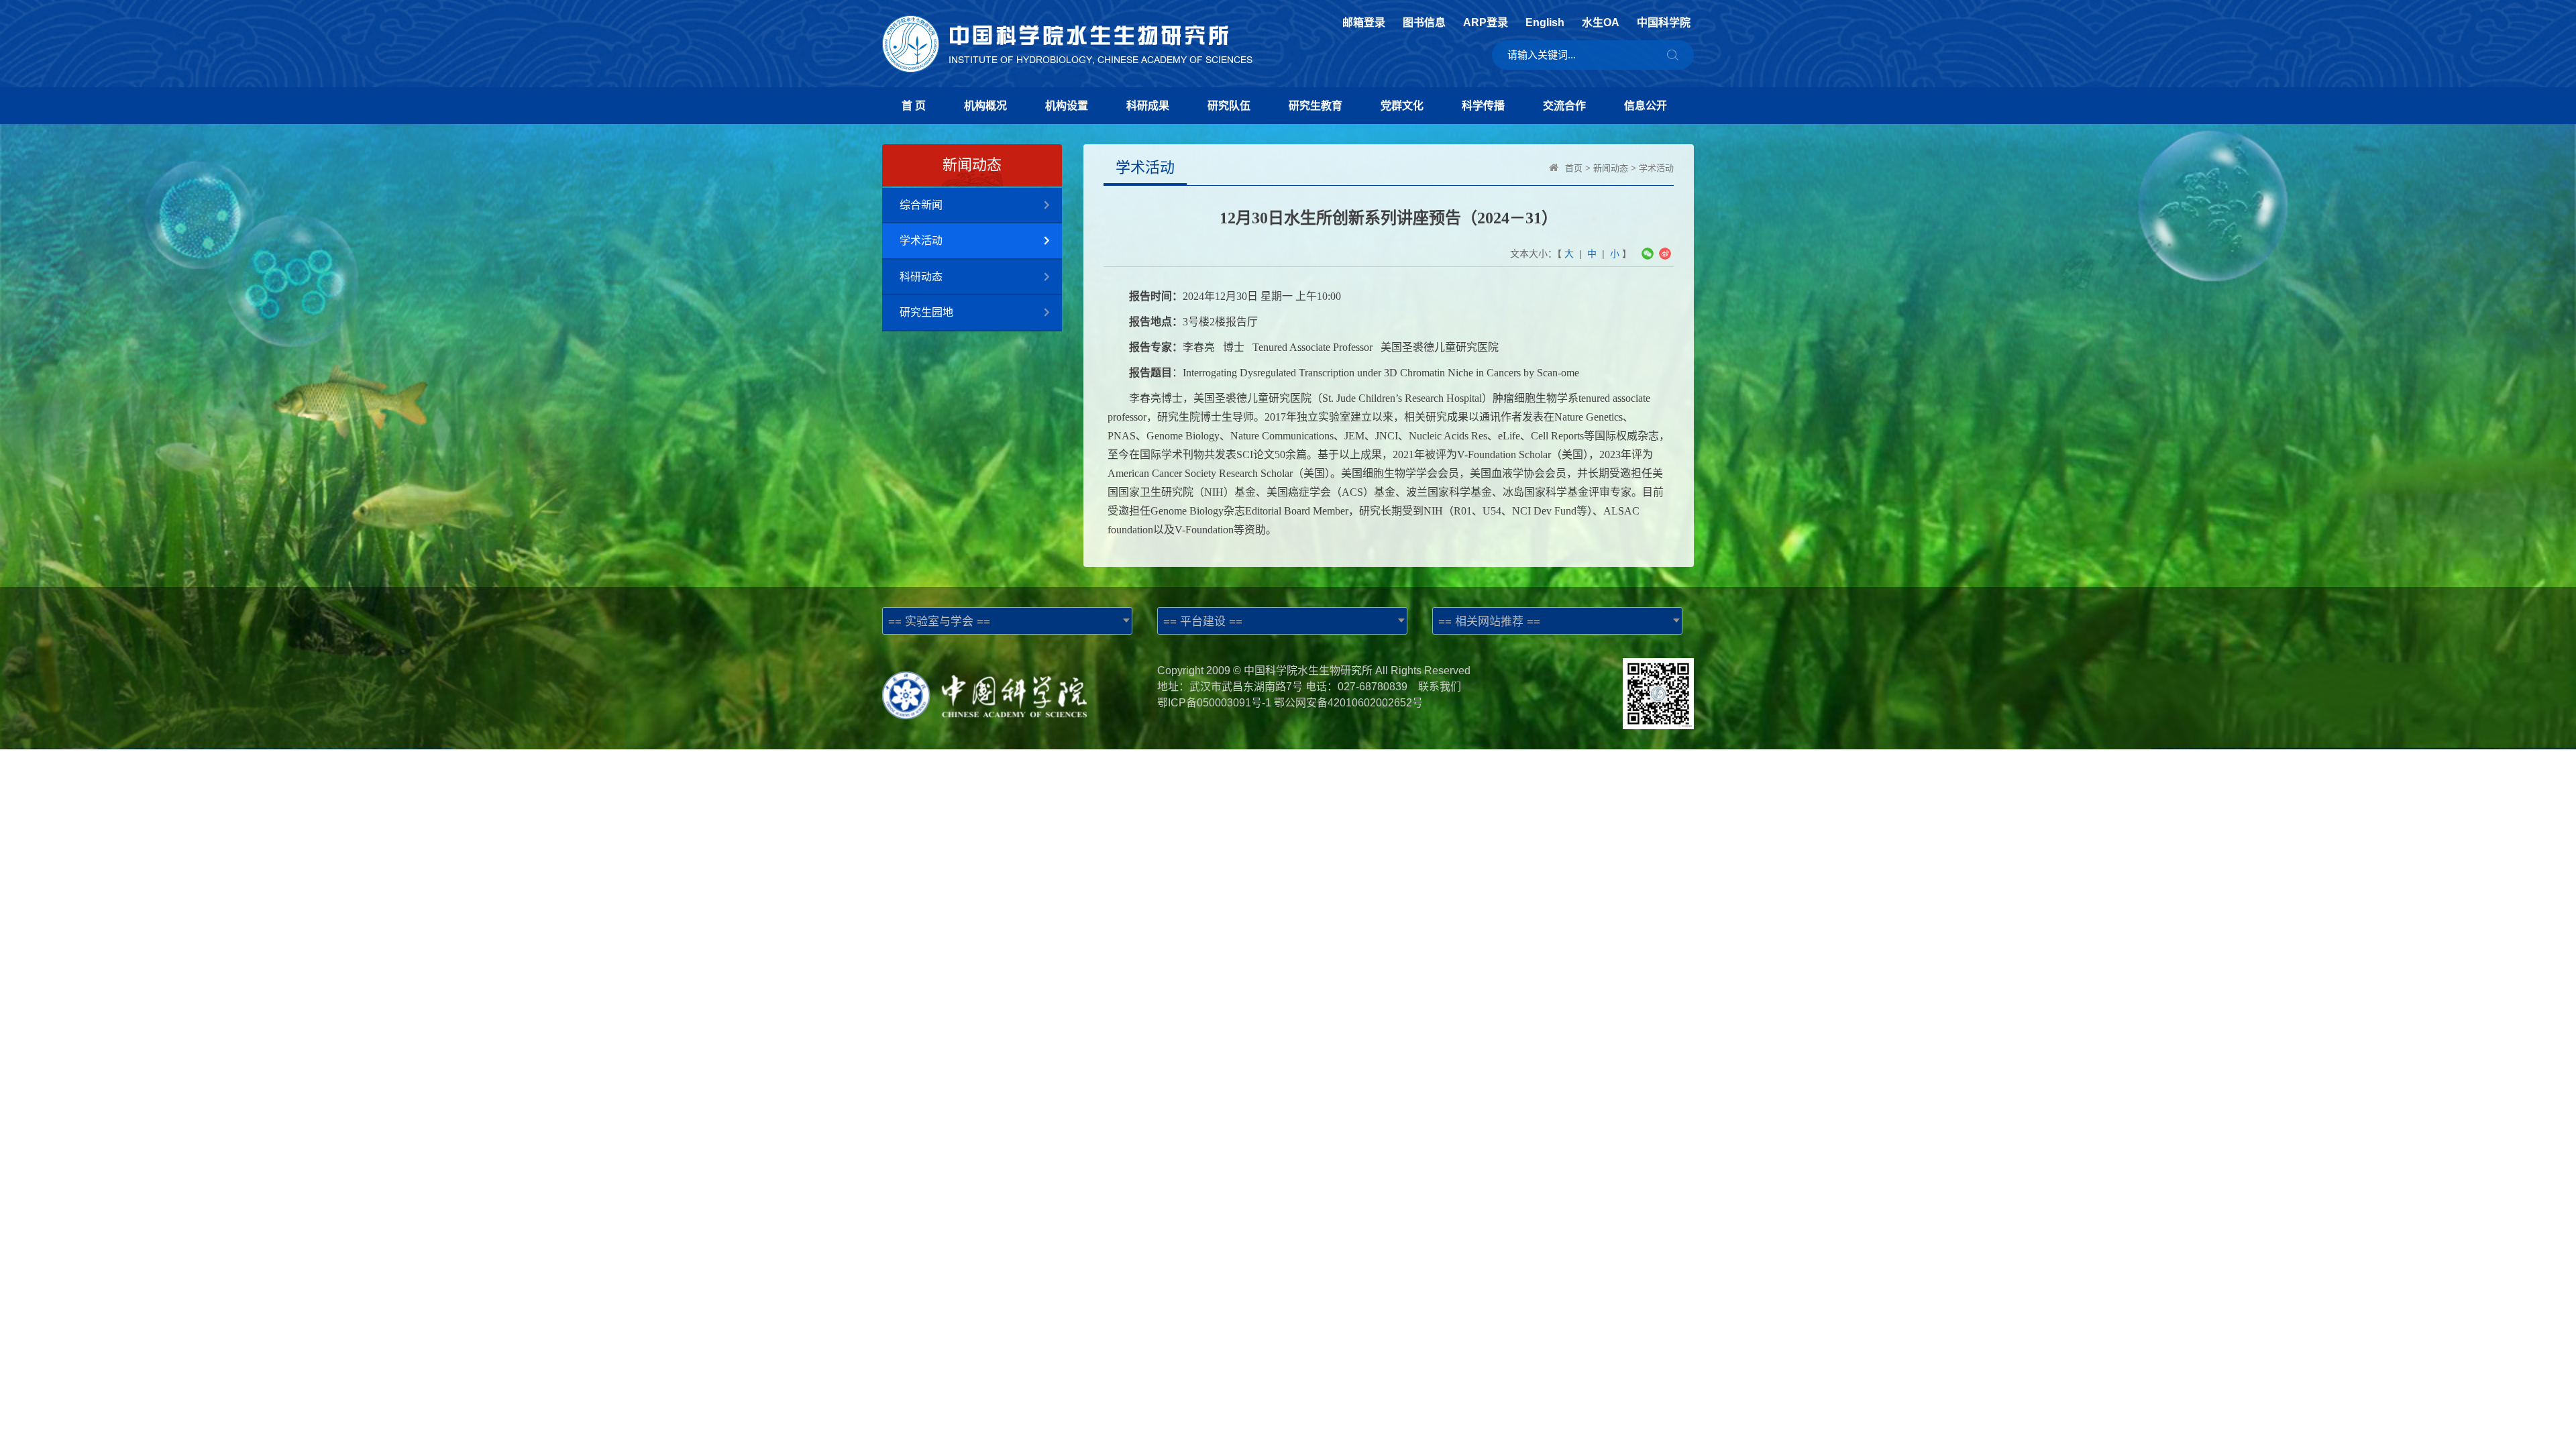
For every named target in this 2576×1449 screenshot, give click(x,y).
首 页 (914, 106)
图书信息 (1424, 23)
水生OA (1601, 23)
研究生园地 (926, 312)
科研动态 (921, 277)
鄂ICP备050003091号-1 (1214, 703)
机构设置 (1067, 106)
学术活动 (921, 240)
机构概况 (985, 106)
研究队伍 (1229, 106)
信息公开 (1646, 106)
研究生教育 (1316, 106)
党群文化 (1402, 106)
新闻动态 (1611, 168)
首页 (1574, 168)
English (1545, 23)
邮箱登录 (1364, 23)
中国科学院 (1664, 23)
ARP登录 (1486, 23)
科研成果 (1148, 106)
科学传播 (1483, 106)
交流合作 (1564, 106)
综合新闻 (921, 205)
